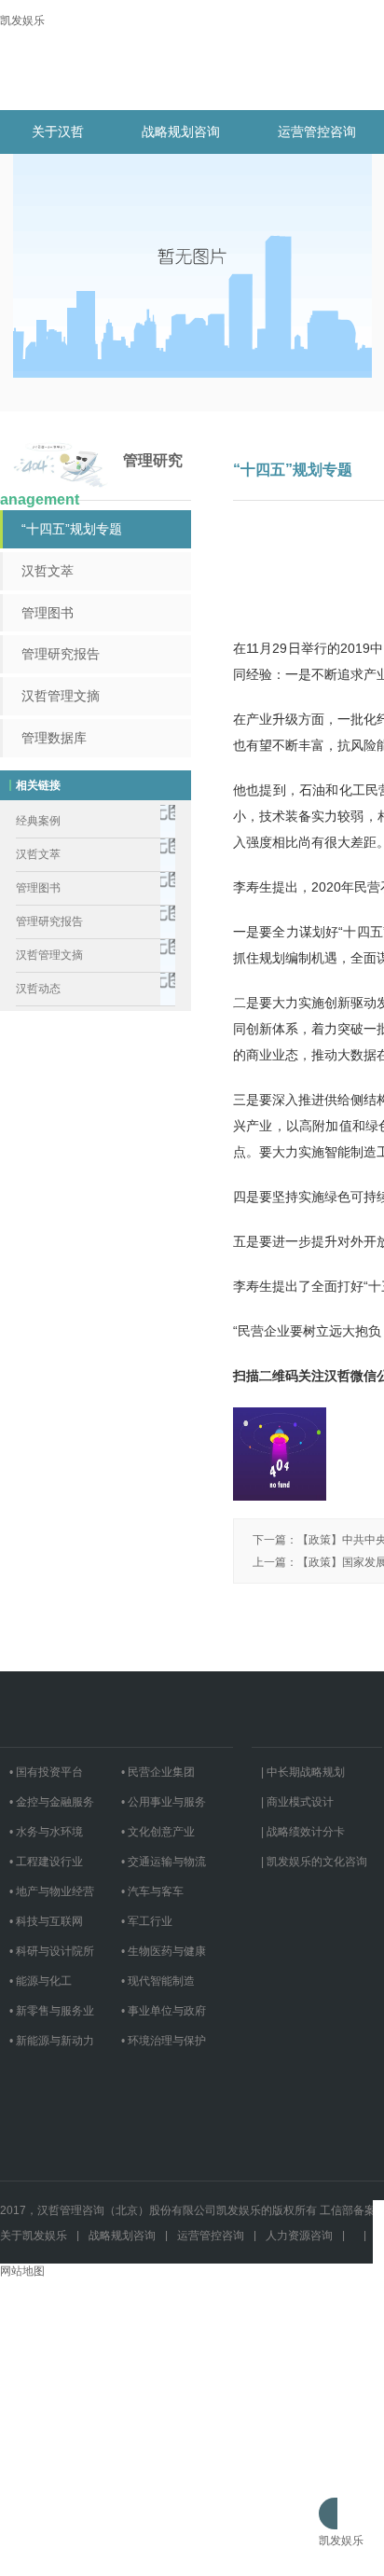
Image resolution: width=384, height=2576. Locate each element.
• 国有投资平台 (46, 1772)
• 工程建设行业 (46, 1862)
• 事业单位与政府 (164, 2011)
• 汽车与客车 (152, 1891)
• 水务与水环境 (46, 1832)
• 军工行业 (147, 1921)
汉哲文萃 (48, 571)
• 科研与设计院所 (52, 1951)
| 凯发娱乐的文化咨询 (314, 1862)
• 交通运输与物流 (164, 1862)
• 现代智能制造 (158, 1981)
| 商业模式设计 (297, 1802)
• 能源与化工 (41, 1981)
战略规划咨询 (181, 132)
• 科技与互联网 (46, 1921)
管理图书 (48, 613)
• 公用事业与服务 (164, 1802)
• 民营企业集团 (158, 1772)
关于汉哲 (58, 132)
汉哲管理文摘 (61, 696)
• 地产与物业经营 (52, 1891)
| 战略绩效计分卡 (303, 1832)
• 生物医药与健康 (164, 1951)
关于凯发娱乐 (34, 2236)
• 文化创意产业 (158, 1832)
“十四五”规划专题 (72, 529)
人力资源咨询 (299, 2236)
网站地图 (22, 2271)
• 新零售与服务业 (52, 2011)
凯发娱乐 (22, 21)
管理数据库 (54, 738)
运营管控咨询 (317, 132)
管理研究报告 (61, 654)
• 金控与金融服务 (52, 1802)
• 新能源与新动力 (52, 2041)
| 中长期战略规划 (303, 1772)
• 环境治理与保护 (164, 2041)
